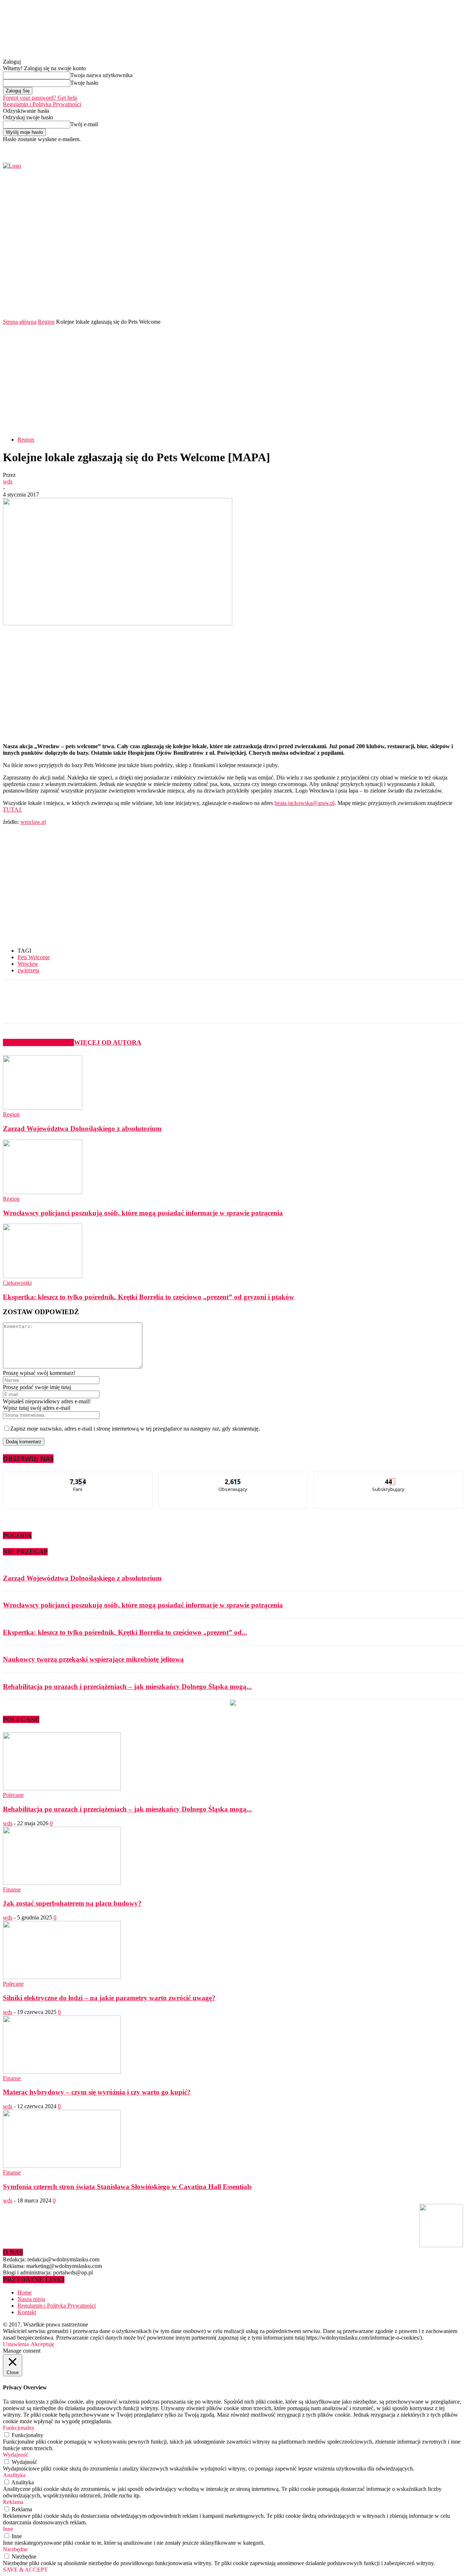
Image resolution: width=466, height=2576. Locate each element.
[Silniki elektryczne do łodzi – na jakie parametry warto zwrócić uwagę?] (62, 1977)
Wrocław (28, 964)
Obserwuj (233, 1477)
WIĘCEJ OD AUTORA (108, 1042)
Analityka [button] (14, 2475)
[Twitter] (384, 147)
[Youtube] (392, 147)
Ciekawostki (17, 1283)
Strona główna (20, 322)
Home (25, 2292)
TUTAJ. (13, 810)
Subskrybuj (389, 1477)
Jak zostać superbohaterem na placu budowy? (72, 1903)
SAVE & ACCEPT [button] (25, 2570)
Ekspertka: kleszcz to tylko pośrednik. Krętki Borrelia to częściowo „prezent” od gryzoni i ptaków (149, 1297)
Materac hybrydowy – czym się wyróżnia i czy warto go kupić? (97, 2092)
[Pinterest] (123, 1008)
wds (8, 481)
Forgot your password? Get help (40, 98)
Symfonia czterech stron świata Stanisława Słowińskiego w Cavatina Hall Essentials (127, 2187)
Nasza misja (31, 2299)
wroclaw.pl (33, 822)
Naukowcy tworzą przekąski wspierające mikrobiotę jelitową (93, 1659)
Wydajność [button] (16, 2455)
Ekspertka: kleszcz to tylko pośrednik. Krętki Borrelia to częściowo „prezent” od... (125, 1632)
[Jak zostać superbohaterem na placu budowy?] (62, 1883)
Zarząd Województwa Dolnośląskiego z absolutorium (82, 1129)
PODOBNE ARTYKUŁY (38, 1042)
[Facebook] (375, 147)
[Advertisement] (233, 380)
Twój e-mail (84, 124)
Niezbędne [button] (15, 2549)
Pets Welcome (34, 957)
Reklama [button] (13, 2502)
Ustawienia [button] (16, 2344)
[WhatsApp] (150, 1008)
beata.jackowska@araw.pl (305, 803)
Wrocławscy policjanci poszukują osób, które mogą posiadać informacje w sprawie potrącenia (143, 1213)
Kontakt (27, 2312)
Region (46, 322)
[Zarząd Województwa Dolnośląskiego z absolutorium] (43, 1108)
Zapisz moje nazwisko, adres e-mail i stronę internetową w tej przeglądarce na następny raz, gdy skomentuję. (135, 1429)
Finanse (12, 1889)
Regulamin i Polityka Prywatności (42, 104)
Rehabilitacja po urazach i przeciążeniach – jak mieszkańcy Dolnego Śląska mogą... (127, 1686)
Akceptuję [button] (42, 2344)
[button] (447, 298)
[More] (176, 1008)
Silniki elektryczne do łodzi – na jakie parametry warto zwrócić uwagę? (109, 1998)
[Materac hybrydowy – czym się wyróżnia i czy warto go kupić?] (62, 2072)
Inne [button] (8, 2529)
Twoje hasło (84, 83)
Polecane (13, 1795)
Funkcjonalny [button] (19, 2428)
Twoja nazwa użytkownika (101, 75)
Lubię (78, 1477)
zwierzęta (28, 970)
